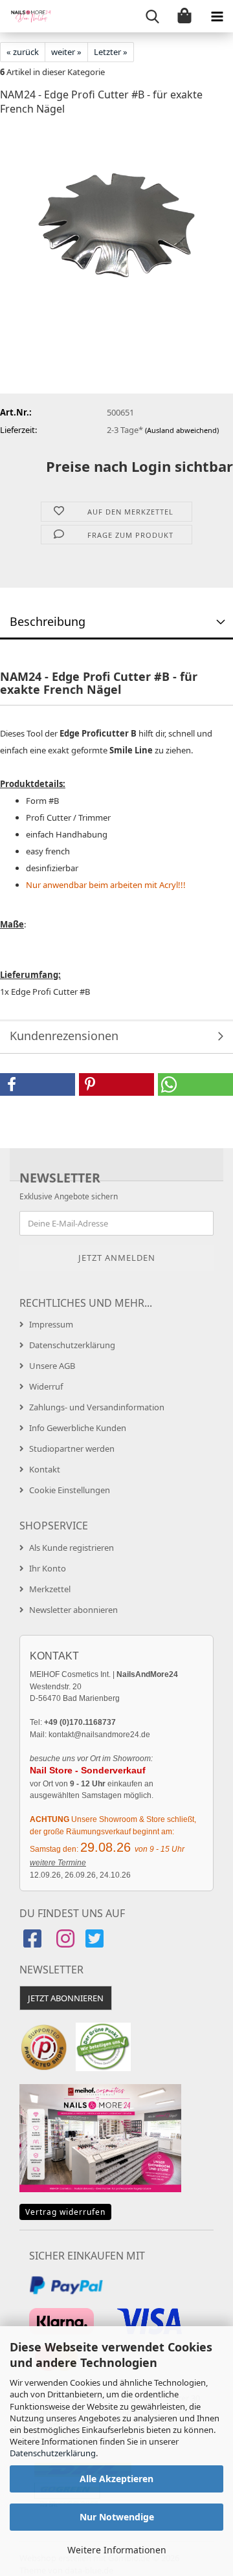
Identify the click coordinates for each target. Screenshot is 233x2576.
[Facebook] (34, 1943)
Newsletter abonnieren (73, 1610)
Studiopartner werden (72, 1449)
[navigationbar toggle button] (217, 16)
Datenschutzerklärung (53, 2453)
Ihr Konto (48, 1568)
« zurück (23, 52)
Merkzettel (50, 1589)
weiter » (66, 52)
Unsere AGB (52, 1366)
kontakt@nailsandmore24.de (99, 1735)
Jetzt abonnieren (66, 1998)
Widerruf (46, 1386)
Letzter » (111, 52)
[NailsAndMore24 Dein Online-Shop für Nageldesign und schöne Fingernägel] (26, 16)
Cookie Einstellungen (70, 1490)
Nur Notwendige (117, 2517)
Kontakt (45, 1469)
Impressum (51, 1324)
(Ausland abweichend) (182, 430)
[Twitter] (96, 1943)
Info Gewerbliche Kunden (78, 1428)
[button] (38, 1084)
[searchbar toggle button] (152, 16)
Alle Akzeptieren (116, 2479)
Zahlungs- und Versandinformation (97, 1407)
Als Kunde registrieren (72, 1548)
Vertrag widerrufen (65, 2212)
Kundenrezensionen (64, 1036)
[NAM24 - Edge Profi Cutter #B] (116, 225)
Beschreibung (48, 621)
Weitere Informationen (117, 2550)
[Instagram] (65, 1943)
